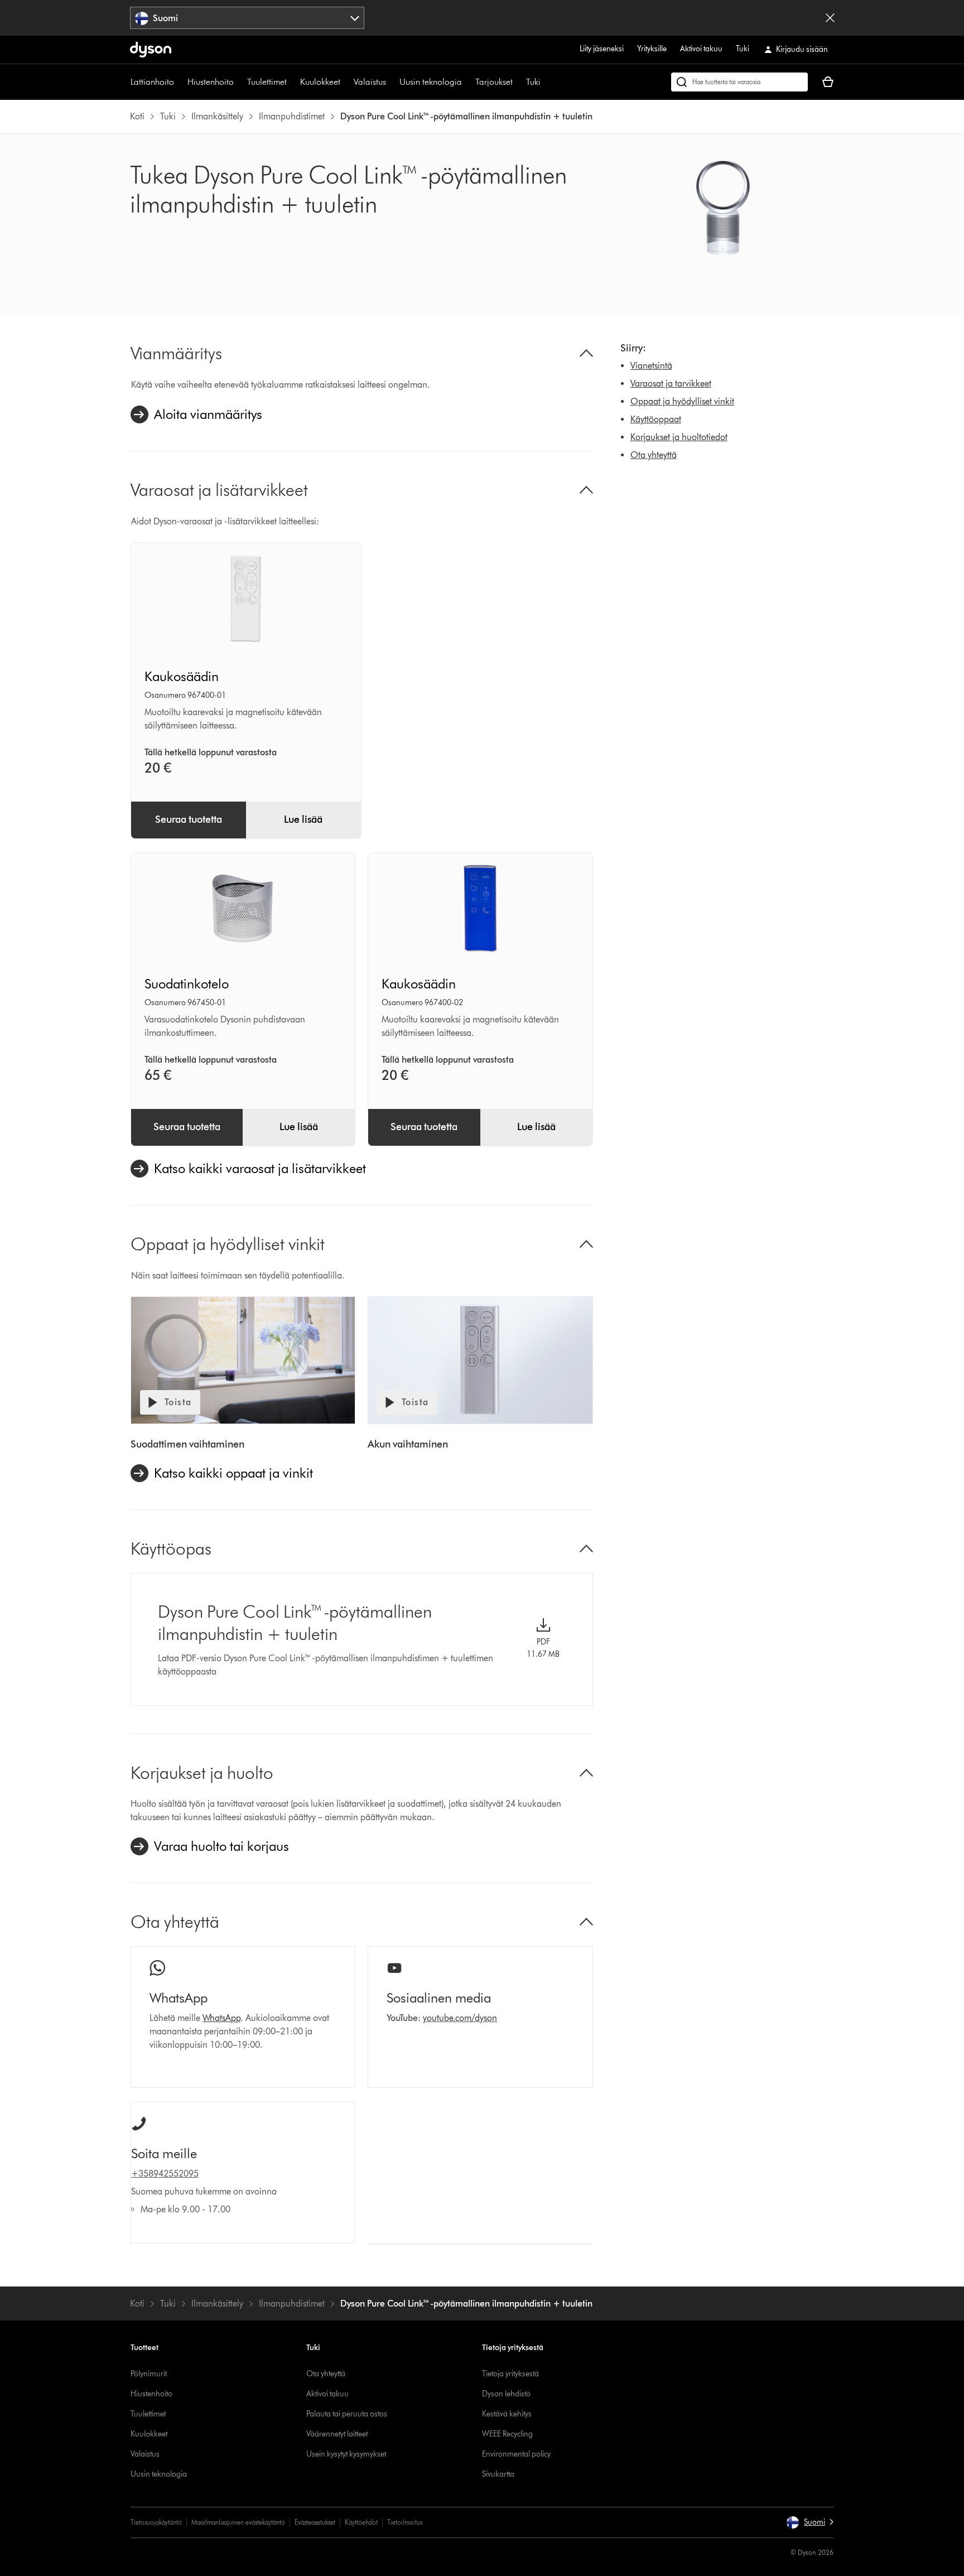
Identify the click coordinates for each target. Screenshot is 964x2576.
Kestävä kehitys (507, 2414)
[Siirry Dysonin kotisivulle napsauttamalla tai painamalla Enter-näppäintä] (151, 50)
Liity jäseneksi (602, 49)
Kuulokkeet (320, 82)
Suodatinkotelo (187, 984)
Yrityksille (652, 49)
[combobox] (247, 18)
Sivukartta (498, 2474)
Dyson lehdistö (506, 2394)
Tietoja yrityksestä (510, 2374)
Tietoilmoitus (405, 2522)
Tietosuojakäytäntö (156, 2522)
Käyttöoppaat (656, 419)
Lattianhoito (152, 82)
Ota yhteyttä (654, 455)
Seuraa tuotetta (189, 819)
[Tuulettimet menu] (292, 82)
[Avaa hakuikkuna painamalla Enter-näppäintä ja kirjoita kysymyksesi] (739, 82)
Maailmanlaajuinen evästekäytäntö (238, 2522)
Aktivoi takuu (701, 49)
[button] (810, 2522)
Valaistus (370, 82)
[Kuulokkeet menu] (346, 82)
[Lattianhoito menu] (180, 82)
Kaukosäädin (182, 676)
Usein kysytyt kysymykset (346, 2454)
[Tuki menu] (546, 82)
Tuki (743, 49)
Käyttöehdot (361, 2522)
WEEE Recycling (507, 2434)
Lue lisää (303, 819)
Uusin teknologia (431, 82)
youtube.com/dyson (460, 2018)
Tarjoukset (494, 82)
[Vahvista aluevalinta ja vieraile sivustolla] (830, 18)
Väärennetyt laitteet (337, 2434)
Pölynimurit (149, 2374)
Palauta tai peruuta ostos (347, 2414)
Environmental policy (516, 2454)
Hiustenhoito (211, 82)
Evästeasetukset (315, 2522)
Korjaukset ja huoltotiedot (679, 437)
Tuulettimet (267, 82)
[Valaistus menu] (392, 82)
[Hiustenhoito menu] (239, 82)
